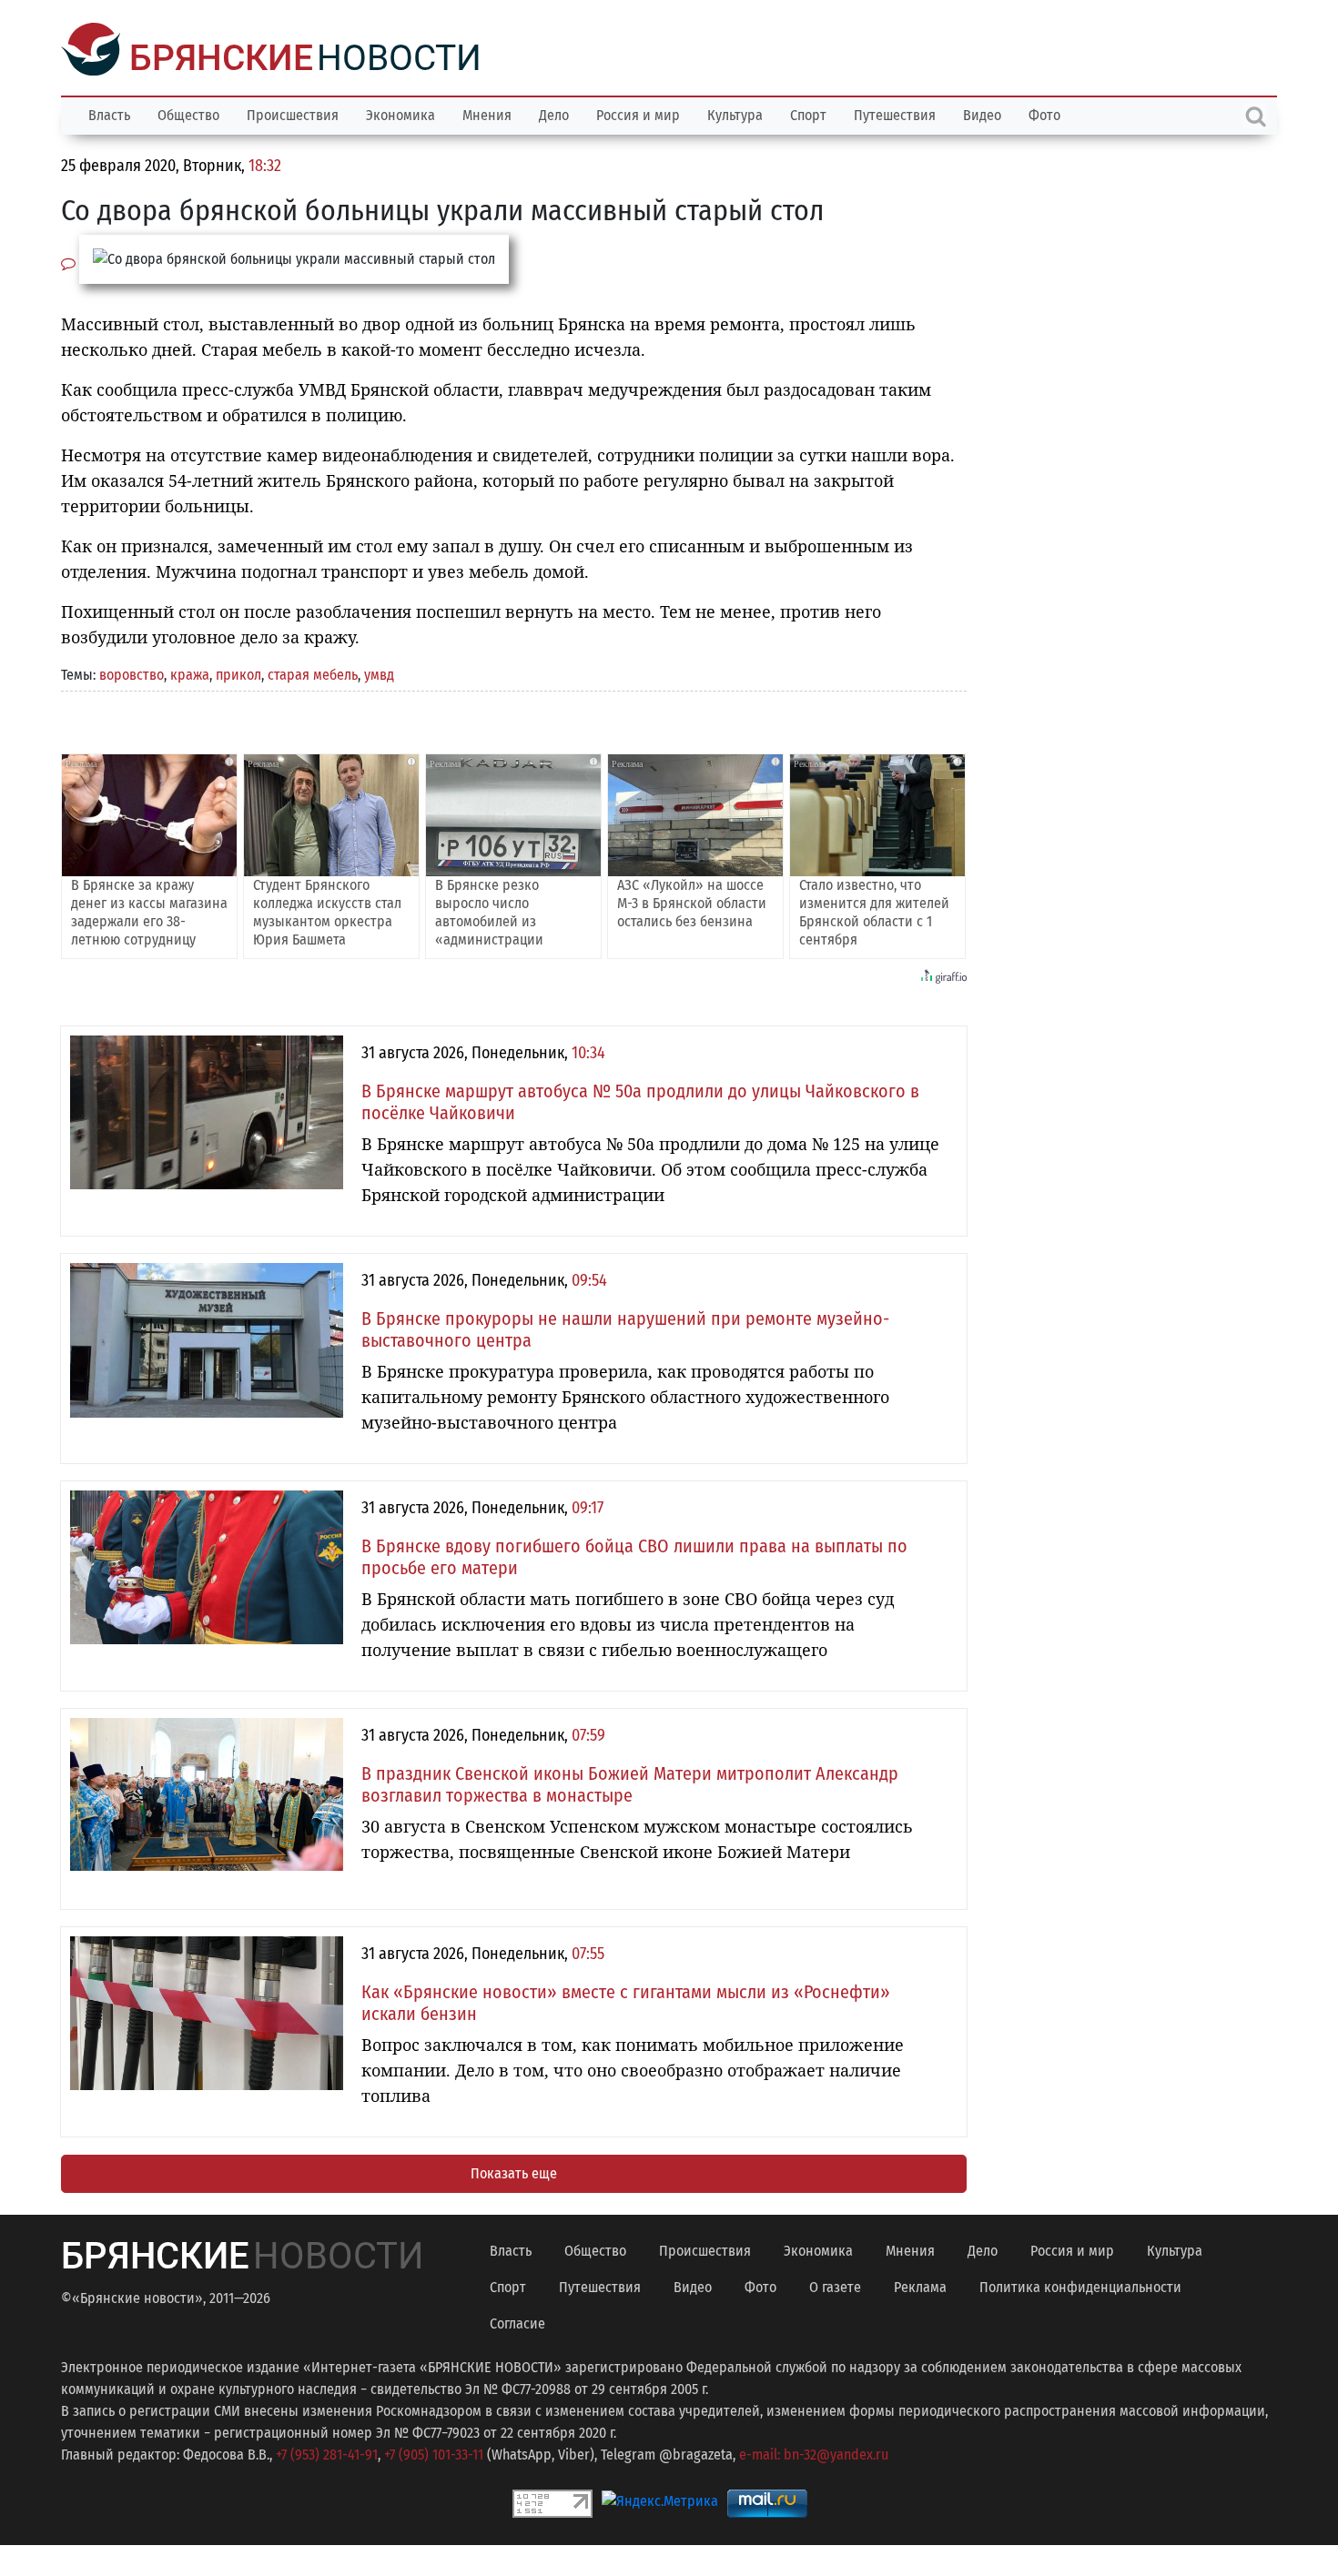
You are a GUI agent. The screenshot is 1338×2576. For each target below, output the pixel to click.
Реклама (920, 2285)
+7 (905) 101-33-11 (434, 2453)
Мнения (487, 113)
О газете (835, 2285)
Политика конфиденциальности (1080, 2285)
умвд (379, 673)
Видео (982, 113)
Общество (188, 113)
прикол (238, 673)
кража (190, 673)
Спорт (808, 113)
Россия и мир (638, 113)
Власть (109, 113)
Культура (735, 113)
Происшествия (293, 113)
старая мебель (313, 673)
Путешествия (895, 113)
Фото (1044, 113)
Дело (554, 113)
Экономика (400, 113)
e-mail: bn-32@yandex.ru (814, 2453)
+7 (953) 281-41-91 (327, 2453)
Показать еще (514, 2172)
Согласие (517, 2322)
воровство (132, 673)
